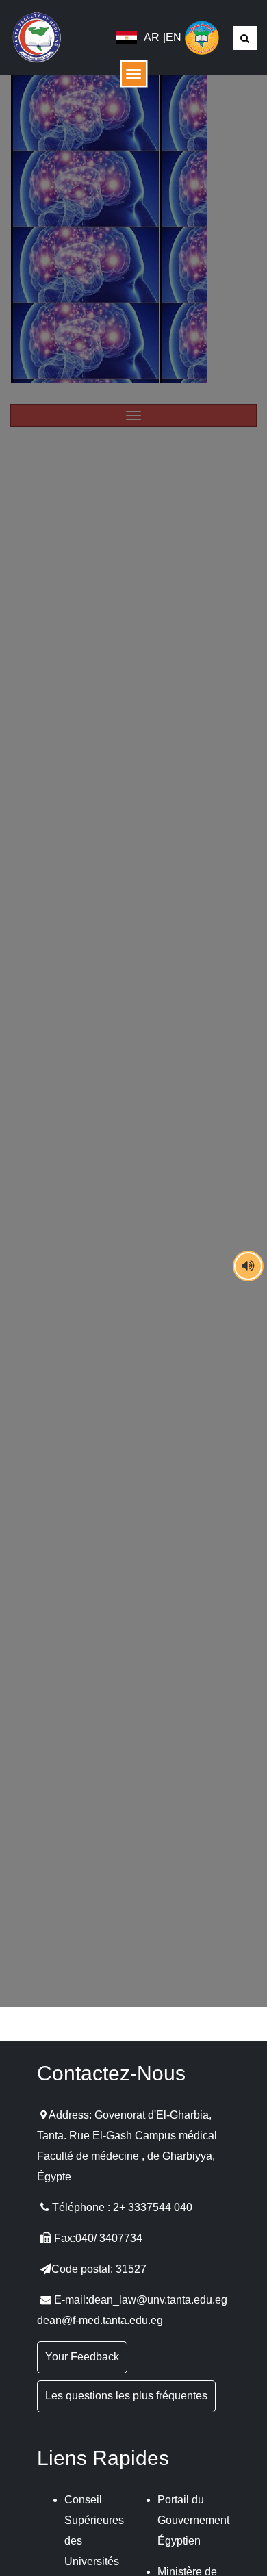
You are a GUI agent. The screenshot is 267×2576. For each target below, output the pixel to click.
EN (174, 37)
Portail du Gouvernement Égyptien (193, 2520)
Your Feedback (82, 2357)
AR (152, 37)
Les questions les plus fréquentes (126, 2396)
